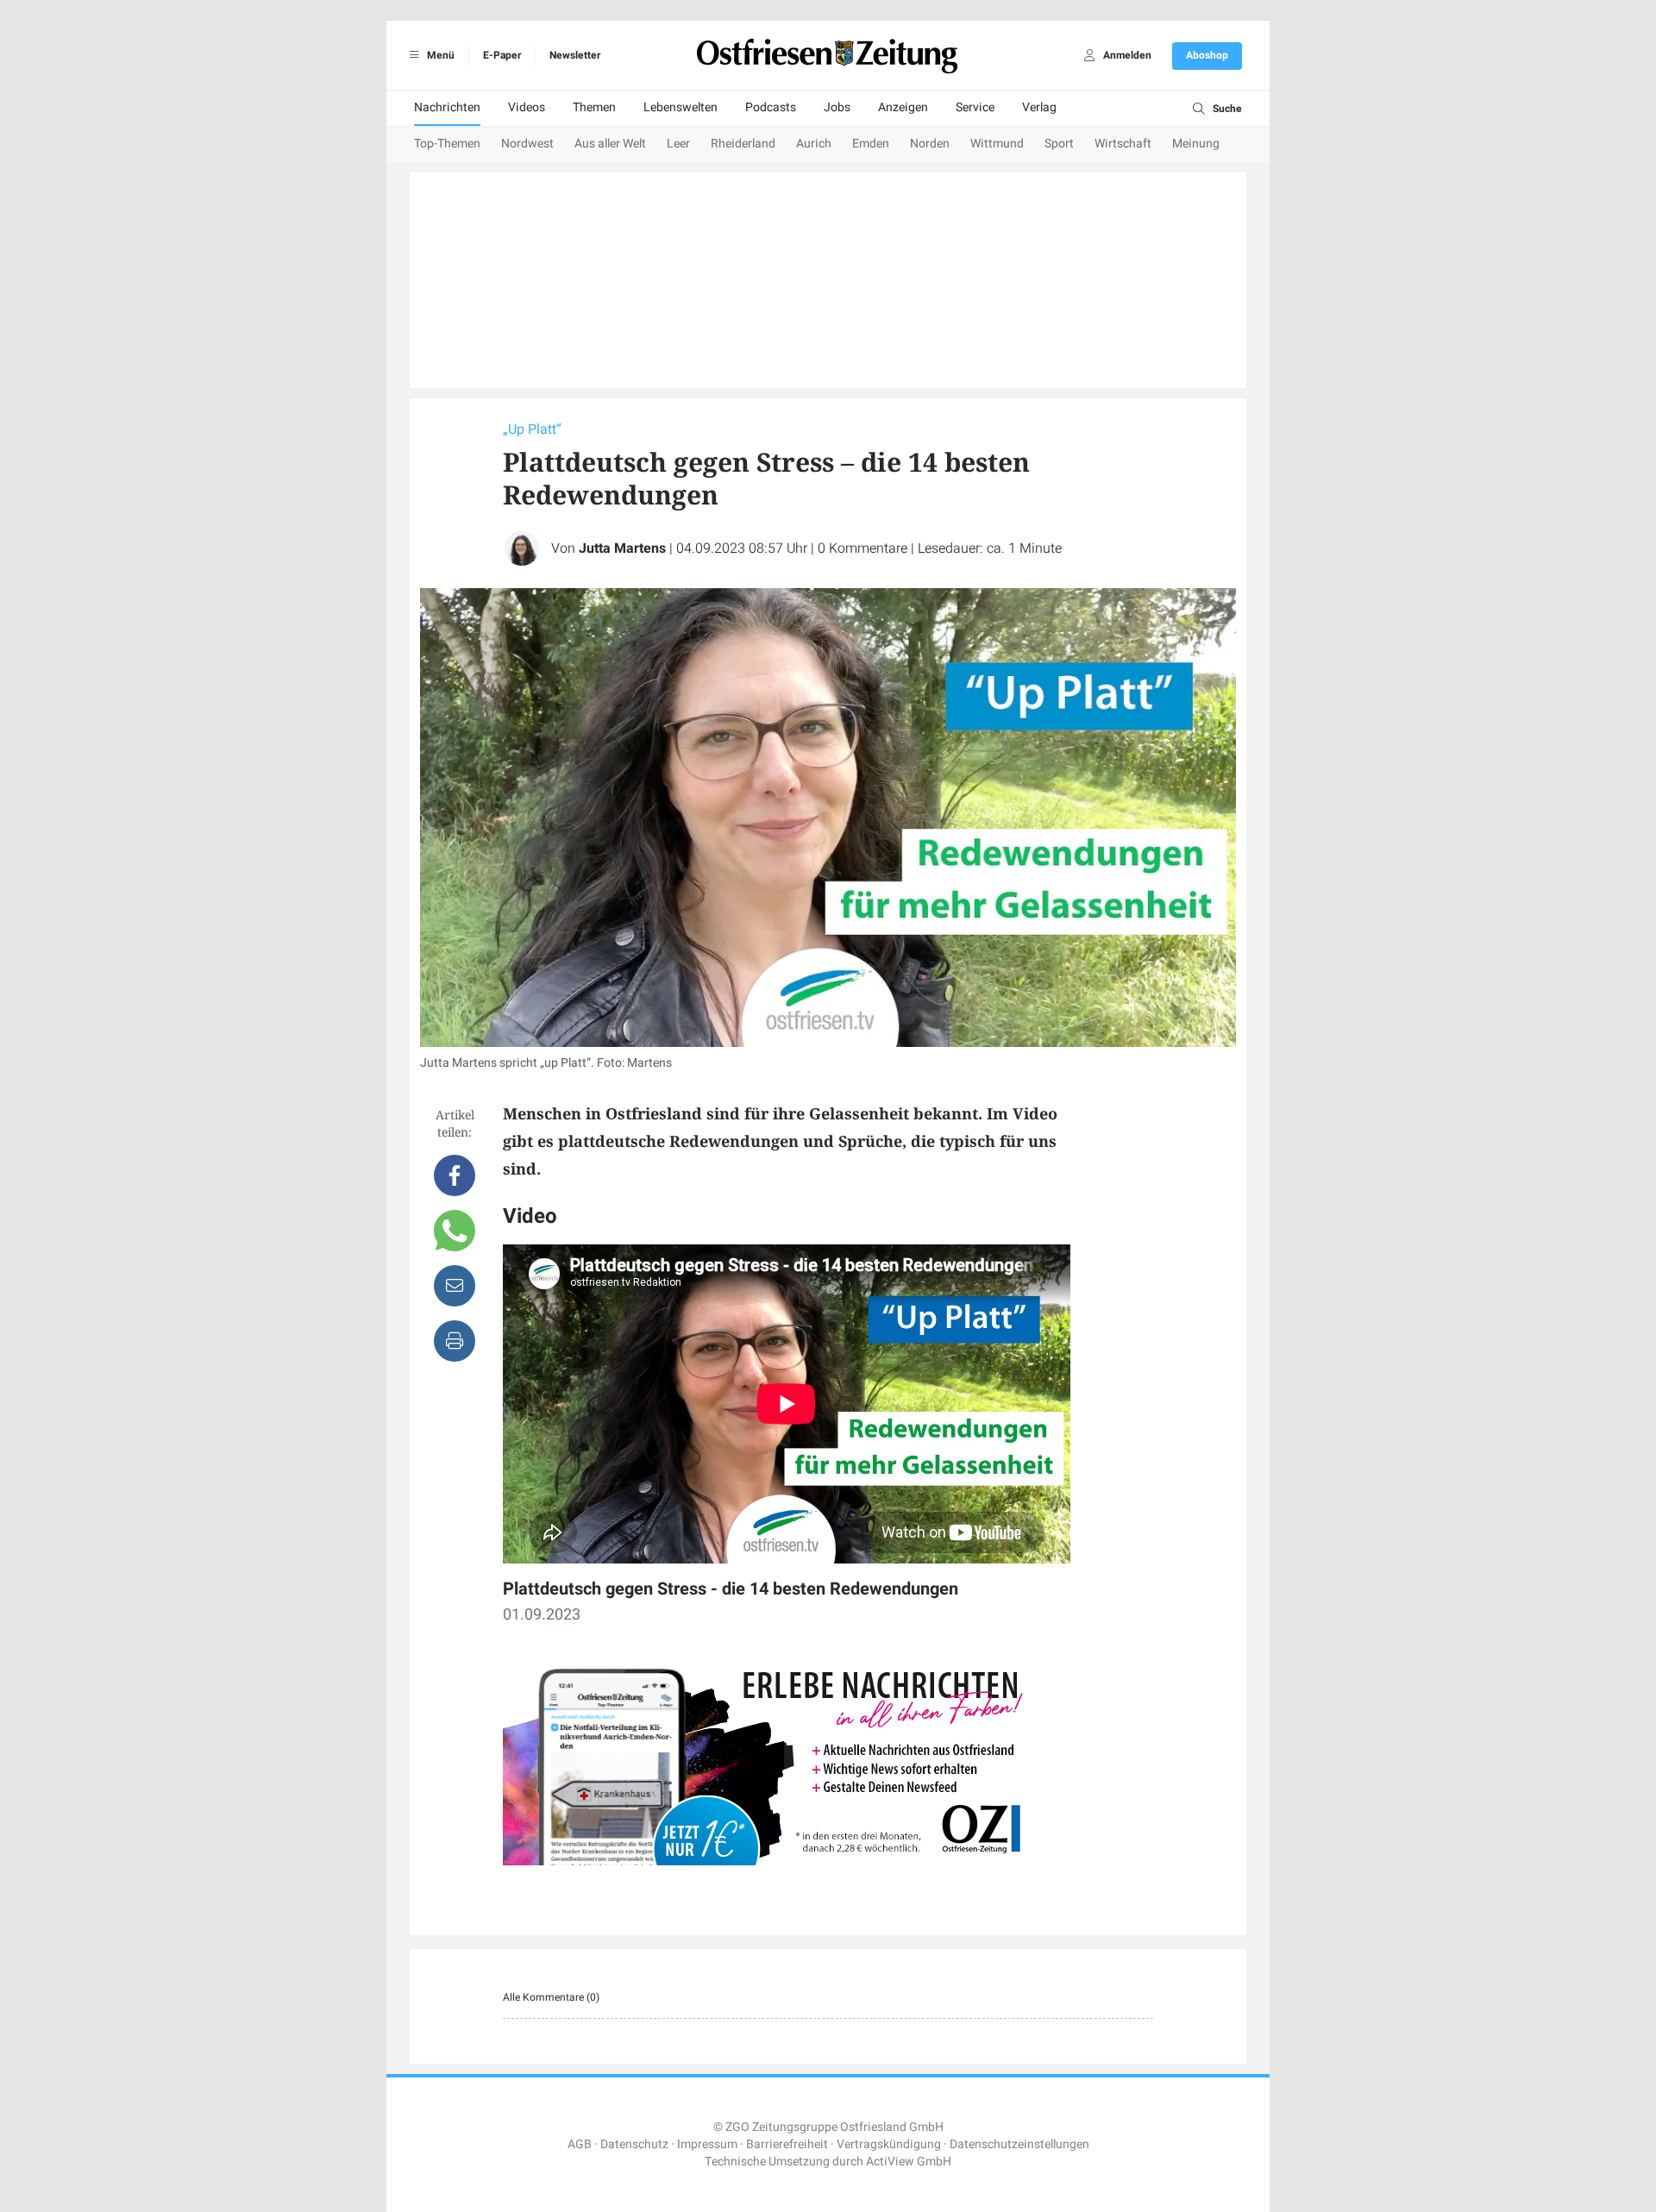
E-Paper (502, 55)
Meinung (1196, 144)
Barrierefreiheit (787, 2144)
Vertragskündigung (889, 2144)
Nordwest (527, 144)
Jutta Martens (622, 548)
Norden (930, 144)
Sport (1059, 144)
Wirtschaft (1123, 144)
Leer (678, 144)
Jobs (837, 107)
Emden (871, 144)
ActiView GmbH (909, 2162)
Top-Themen (447, 144)
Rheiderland (743, 144)
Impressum (707, 2144)
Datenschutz (634, 2144)
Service (975, 107)
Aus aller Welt (610, 144)
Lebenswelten (681, 107)
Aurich (814, 144)
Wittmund (997, 144)
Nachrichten (447, 107)
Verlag (1039, 107)
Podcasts (771, 107)
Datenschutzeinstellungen (1019, 2144)
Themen (594, 107)
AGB (580, 2144)
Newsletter (575, 55)
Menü (439, 55)
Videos (527, 107)
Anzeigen (903, 107)
